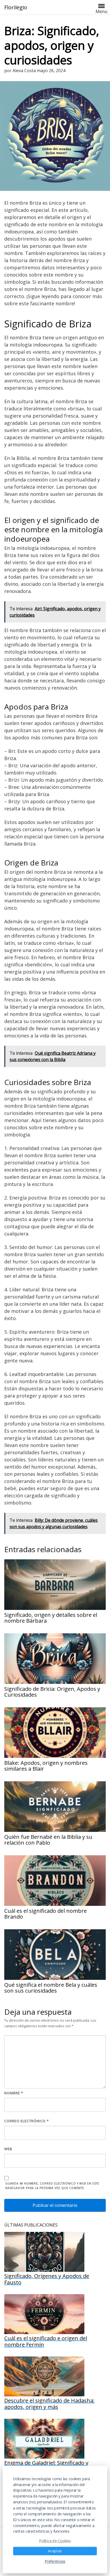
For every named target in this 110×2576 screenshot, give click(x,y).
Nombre (14, 2093)
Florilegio (16, 7)
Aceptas (55, 2551)
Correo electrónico (27, 2121)
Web (8, 2149)
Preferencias (55, 2561)
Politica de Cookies (55, 2540)
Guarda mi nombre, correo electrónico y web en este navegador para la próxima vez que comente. (52, 2186)
